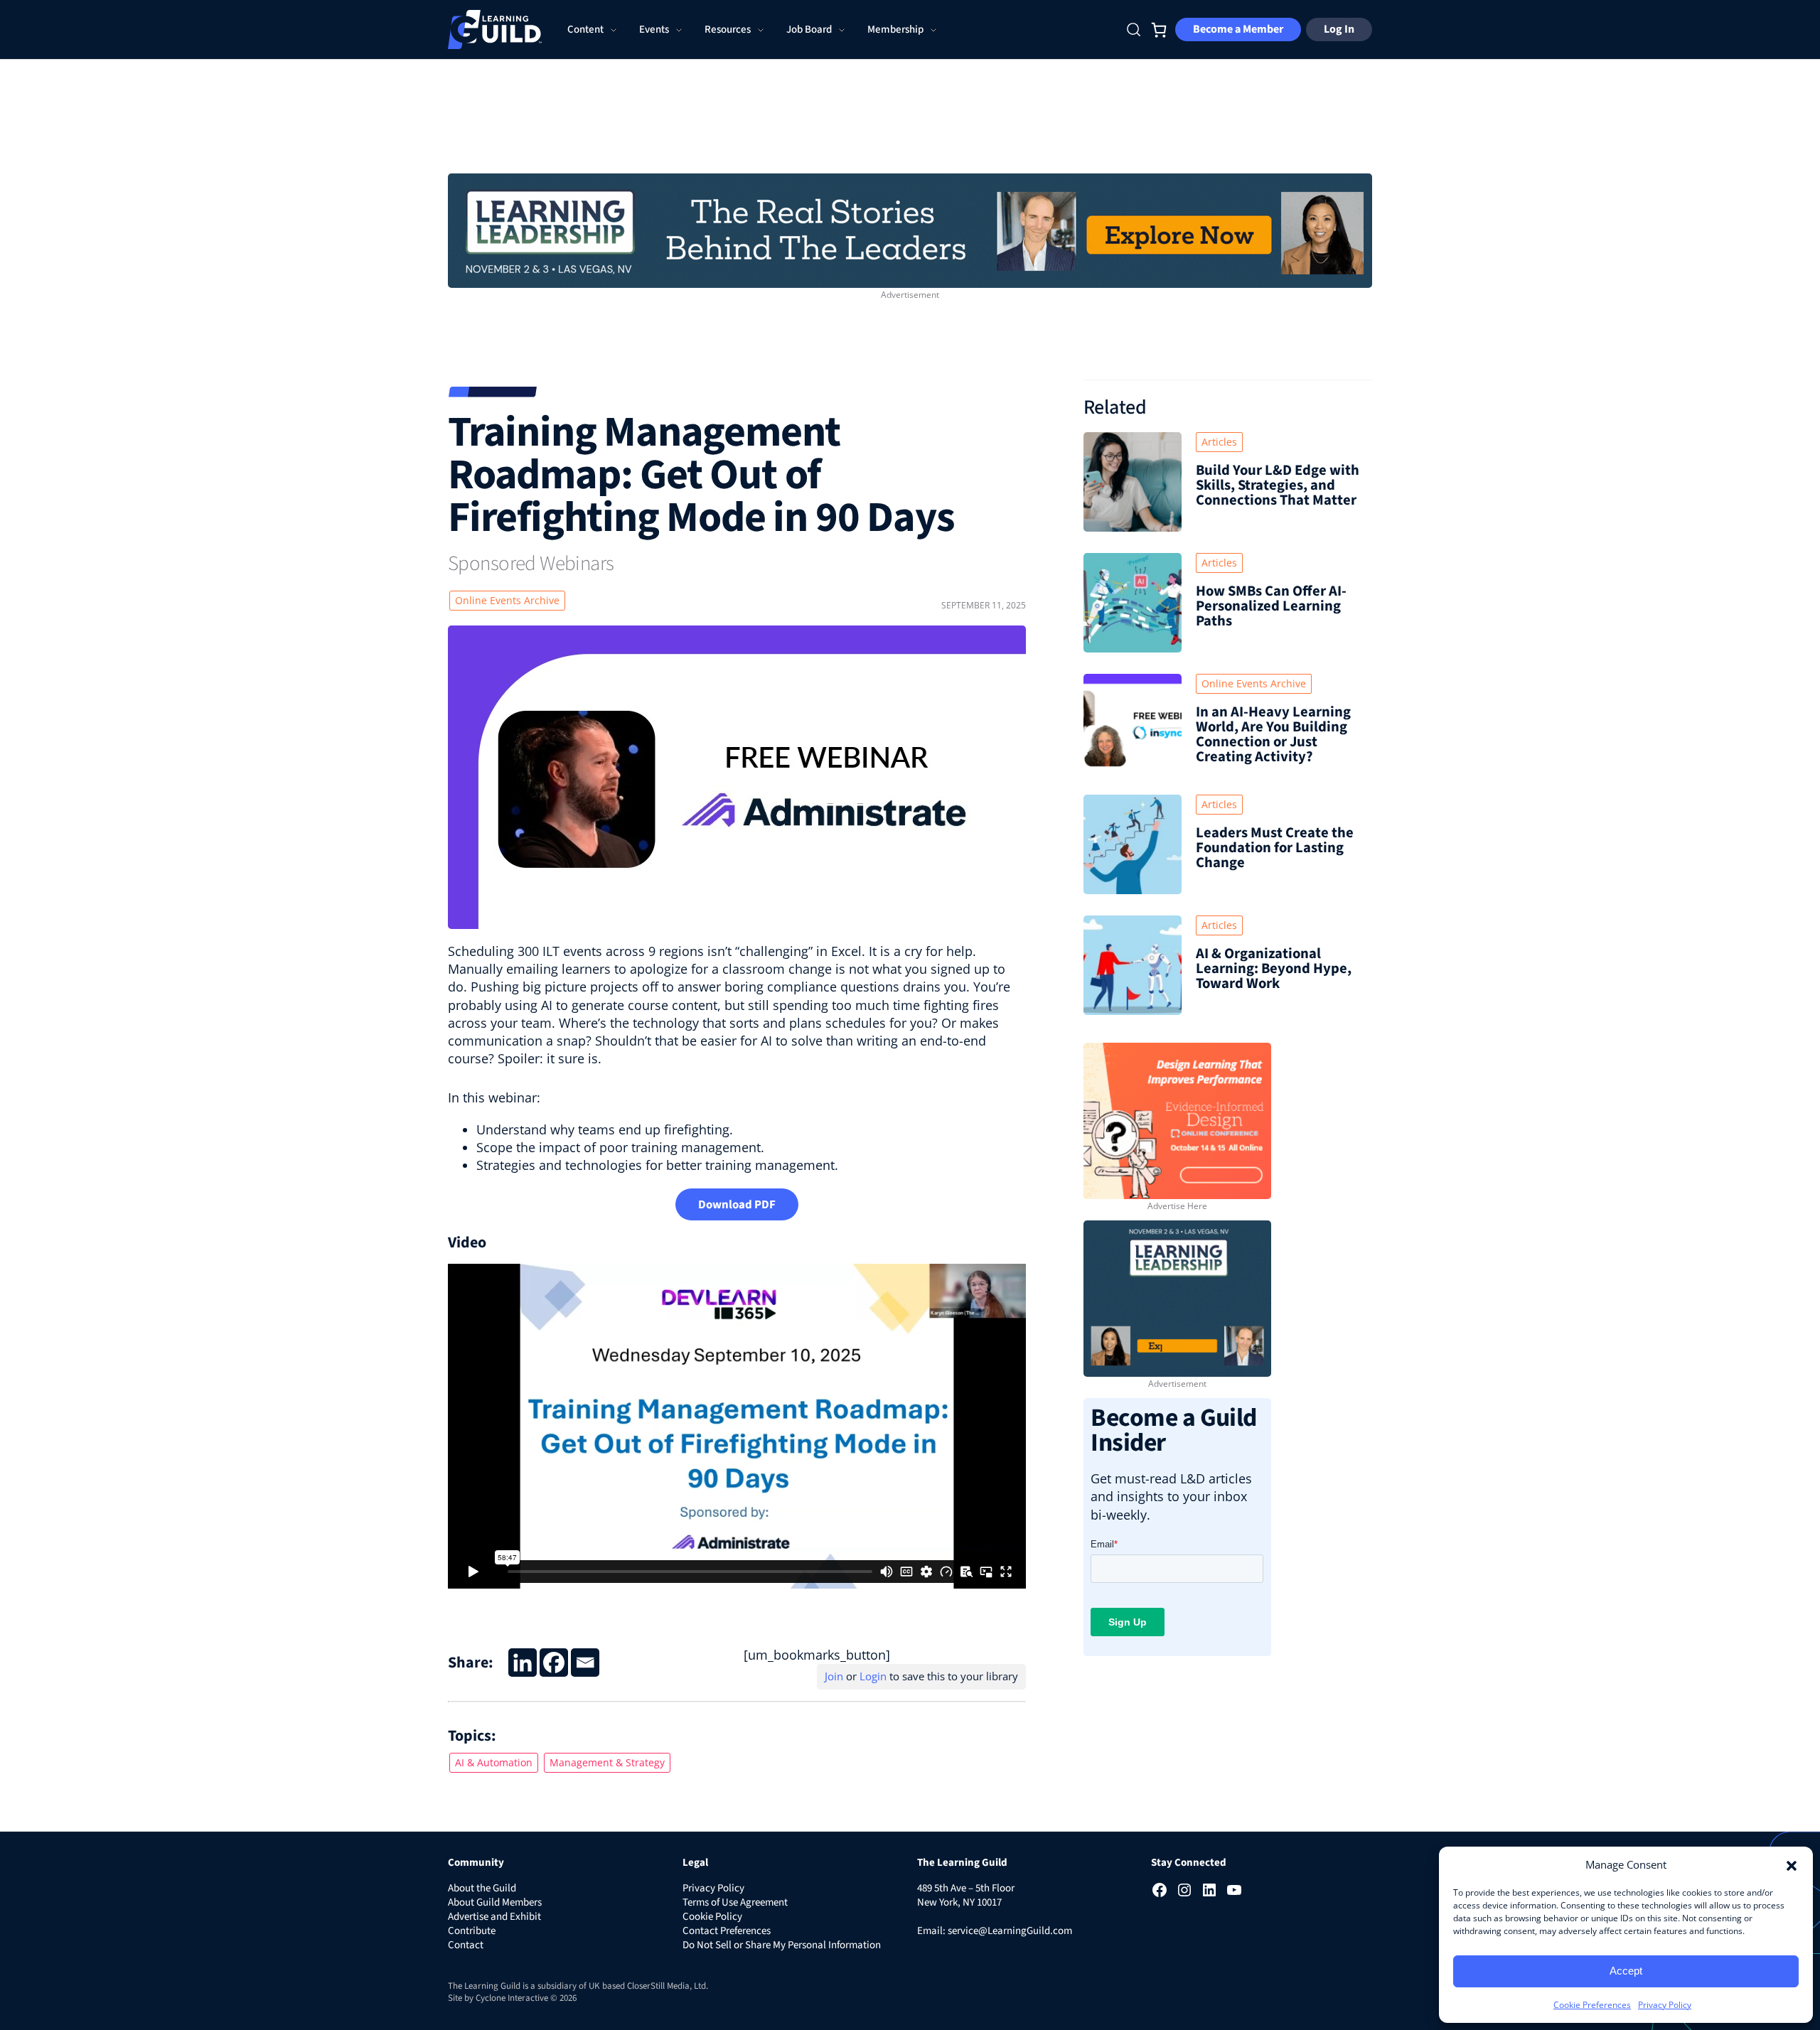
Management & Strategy (607, 1762)
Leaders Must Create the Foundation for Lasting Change (1275, 848)
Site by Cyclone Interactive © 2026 (512, 1998)
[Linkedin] (523, 1663)
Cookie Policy (712, 1917)
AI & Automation (494, 1762)
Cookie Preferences (1592, 2005)
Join (834, 1676)
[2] (1177, 1297)
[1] (910, 229)
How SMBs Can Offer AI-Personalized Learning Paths (1271, 606)
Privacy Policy (1665, 2005)
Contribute (472, 1931)
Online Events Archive (507, 600)
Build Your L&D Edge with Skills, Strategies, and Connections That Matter (1278, 485)
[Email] (585, 1663)
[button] (1792, 1864)
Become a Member (1238, 29)
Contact (466, 1945)
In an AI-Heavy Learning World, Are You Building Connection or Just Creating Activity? (1273, 734)
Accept (1626, 1971)
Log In (1339, 29)
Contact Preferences (727, 1931)
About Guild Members (495, 1902)
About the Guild (482, 1888)
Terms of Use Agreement (735, 1902)
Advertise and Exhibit (494, 1917)
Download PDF (737, 1205)
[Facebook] (554, 1663)
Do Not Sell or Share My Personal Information (782, 1945)
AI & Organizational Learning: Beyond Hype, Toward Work (1274, 968)
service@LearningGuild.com (1010, 1931)
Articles (1219, 442)
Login (873, 1676)
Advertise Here (1177, 1206)
